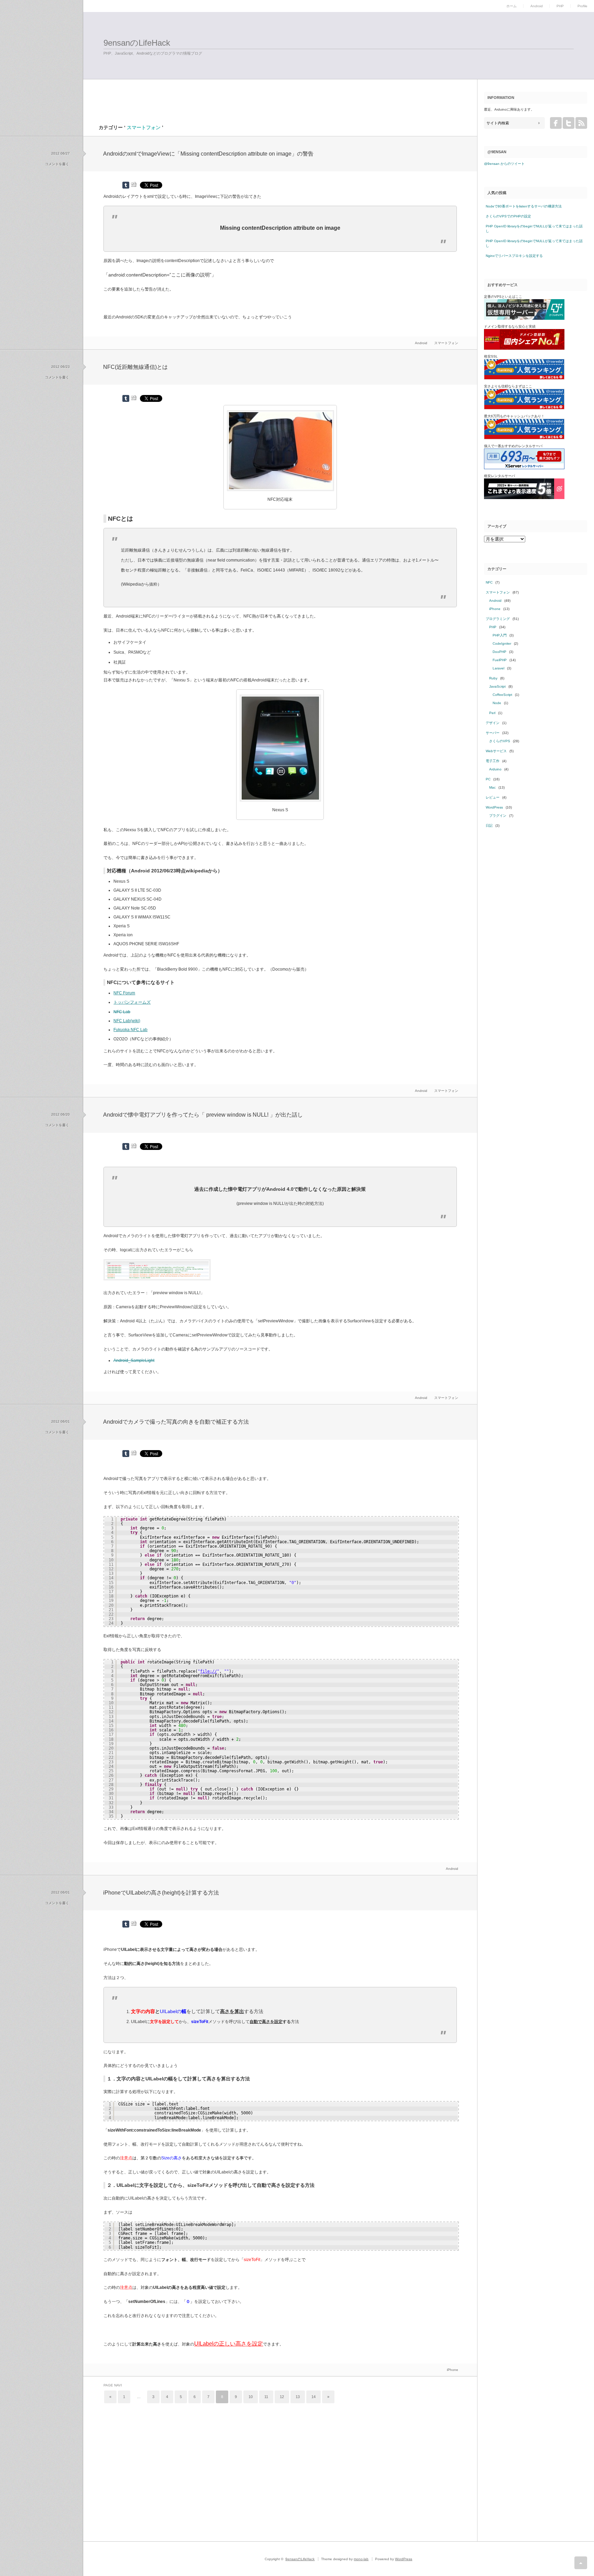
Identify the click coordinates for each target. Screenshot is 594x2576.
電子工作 (493, 761)
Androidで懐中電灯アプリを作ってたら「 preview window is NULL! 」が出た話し (203, 1115)
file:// (208, 1671)
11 (266, 2397)
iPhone (453, 2370)
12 (282, 2397)
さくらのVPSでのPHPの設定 (508, 216)
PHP (560, 6)
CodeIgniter (502, 643)
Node (497, 703)
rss (581, 123)
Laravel (498, 668)
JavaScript (497, 686)
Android (537, 6)
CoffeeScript (502, 695)
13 (298, 2397)
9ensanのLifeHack (137, 43)
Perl (492, 713)
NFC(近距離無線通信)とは (135, 367)
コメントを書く (57, 164)
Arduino (495, 769)
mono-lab (361, 2559)
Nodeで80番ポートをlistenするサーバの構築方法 (524, 206)
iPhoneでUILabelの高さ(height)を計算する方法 (161, 1893)
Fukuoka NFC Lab (130, 1030)
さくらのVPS (500, 741)
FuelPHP (500, 660)
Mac (492, 787)
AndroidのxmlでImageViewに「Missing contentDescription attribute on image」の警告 (208, 154)
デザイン (493, 723)
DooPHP (499, 652)
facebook (556, 123)
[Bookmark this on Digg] (134, 184)
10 (251, 2397)
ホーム (511, 6)
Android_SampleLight (134, 1360)
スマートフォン (446, 343)
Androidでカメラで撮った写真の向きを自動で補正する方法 (176, 1422)
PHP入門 (500, 635)
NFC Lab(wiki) (127, 1021)
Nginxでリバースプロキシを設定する (514, 256)
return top (581, 2563)
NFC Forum (124, 993)
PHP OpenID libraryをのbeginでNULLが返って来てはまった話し (534, 229)
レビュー (493, 797)
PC (488, 779)
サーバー (493, 733)
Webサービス (496, 751)
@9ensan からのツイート (504, 164)
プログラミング (498, 619)
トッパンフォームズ (132, 1002)
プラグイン (498, 816)
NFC (489, 582)
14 (313, 2397)
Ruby (493, 678)
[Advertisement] (169, 85)
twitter (569, 123)
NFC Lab (122, 1012)
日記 (489, 826)
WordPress (494, 807)
